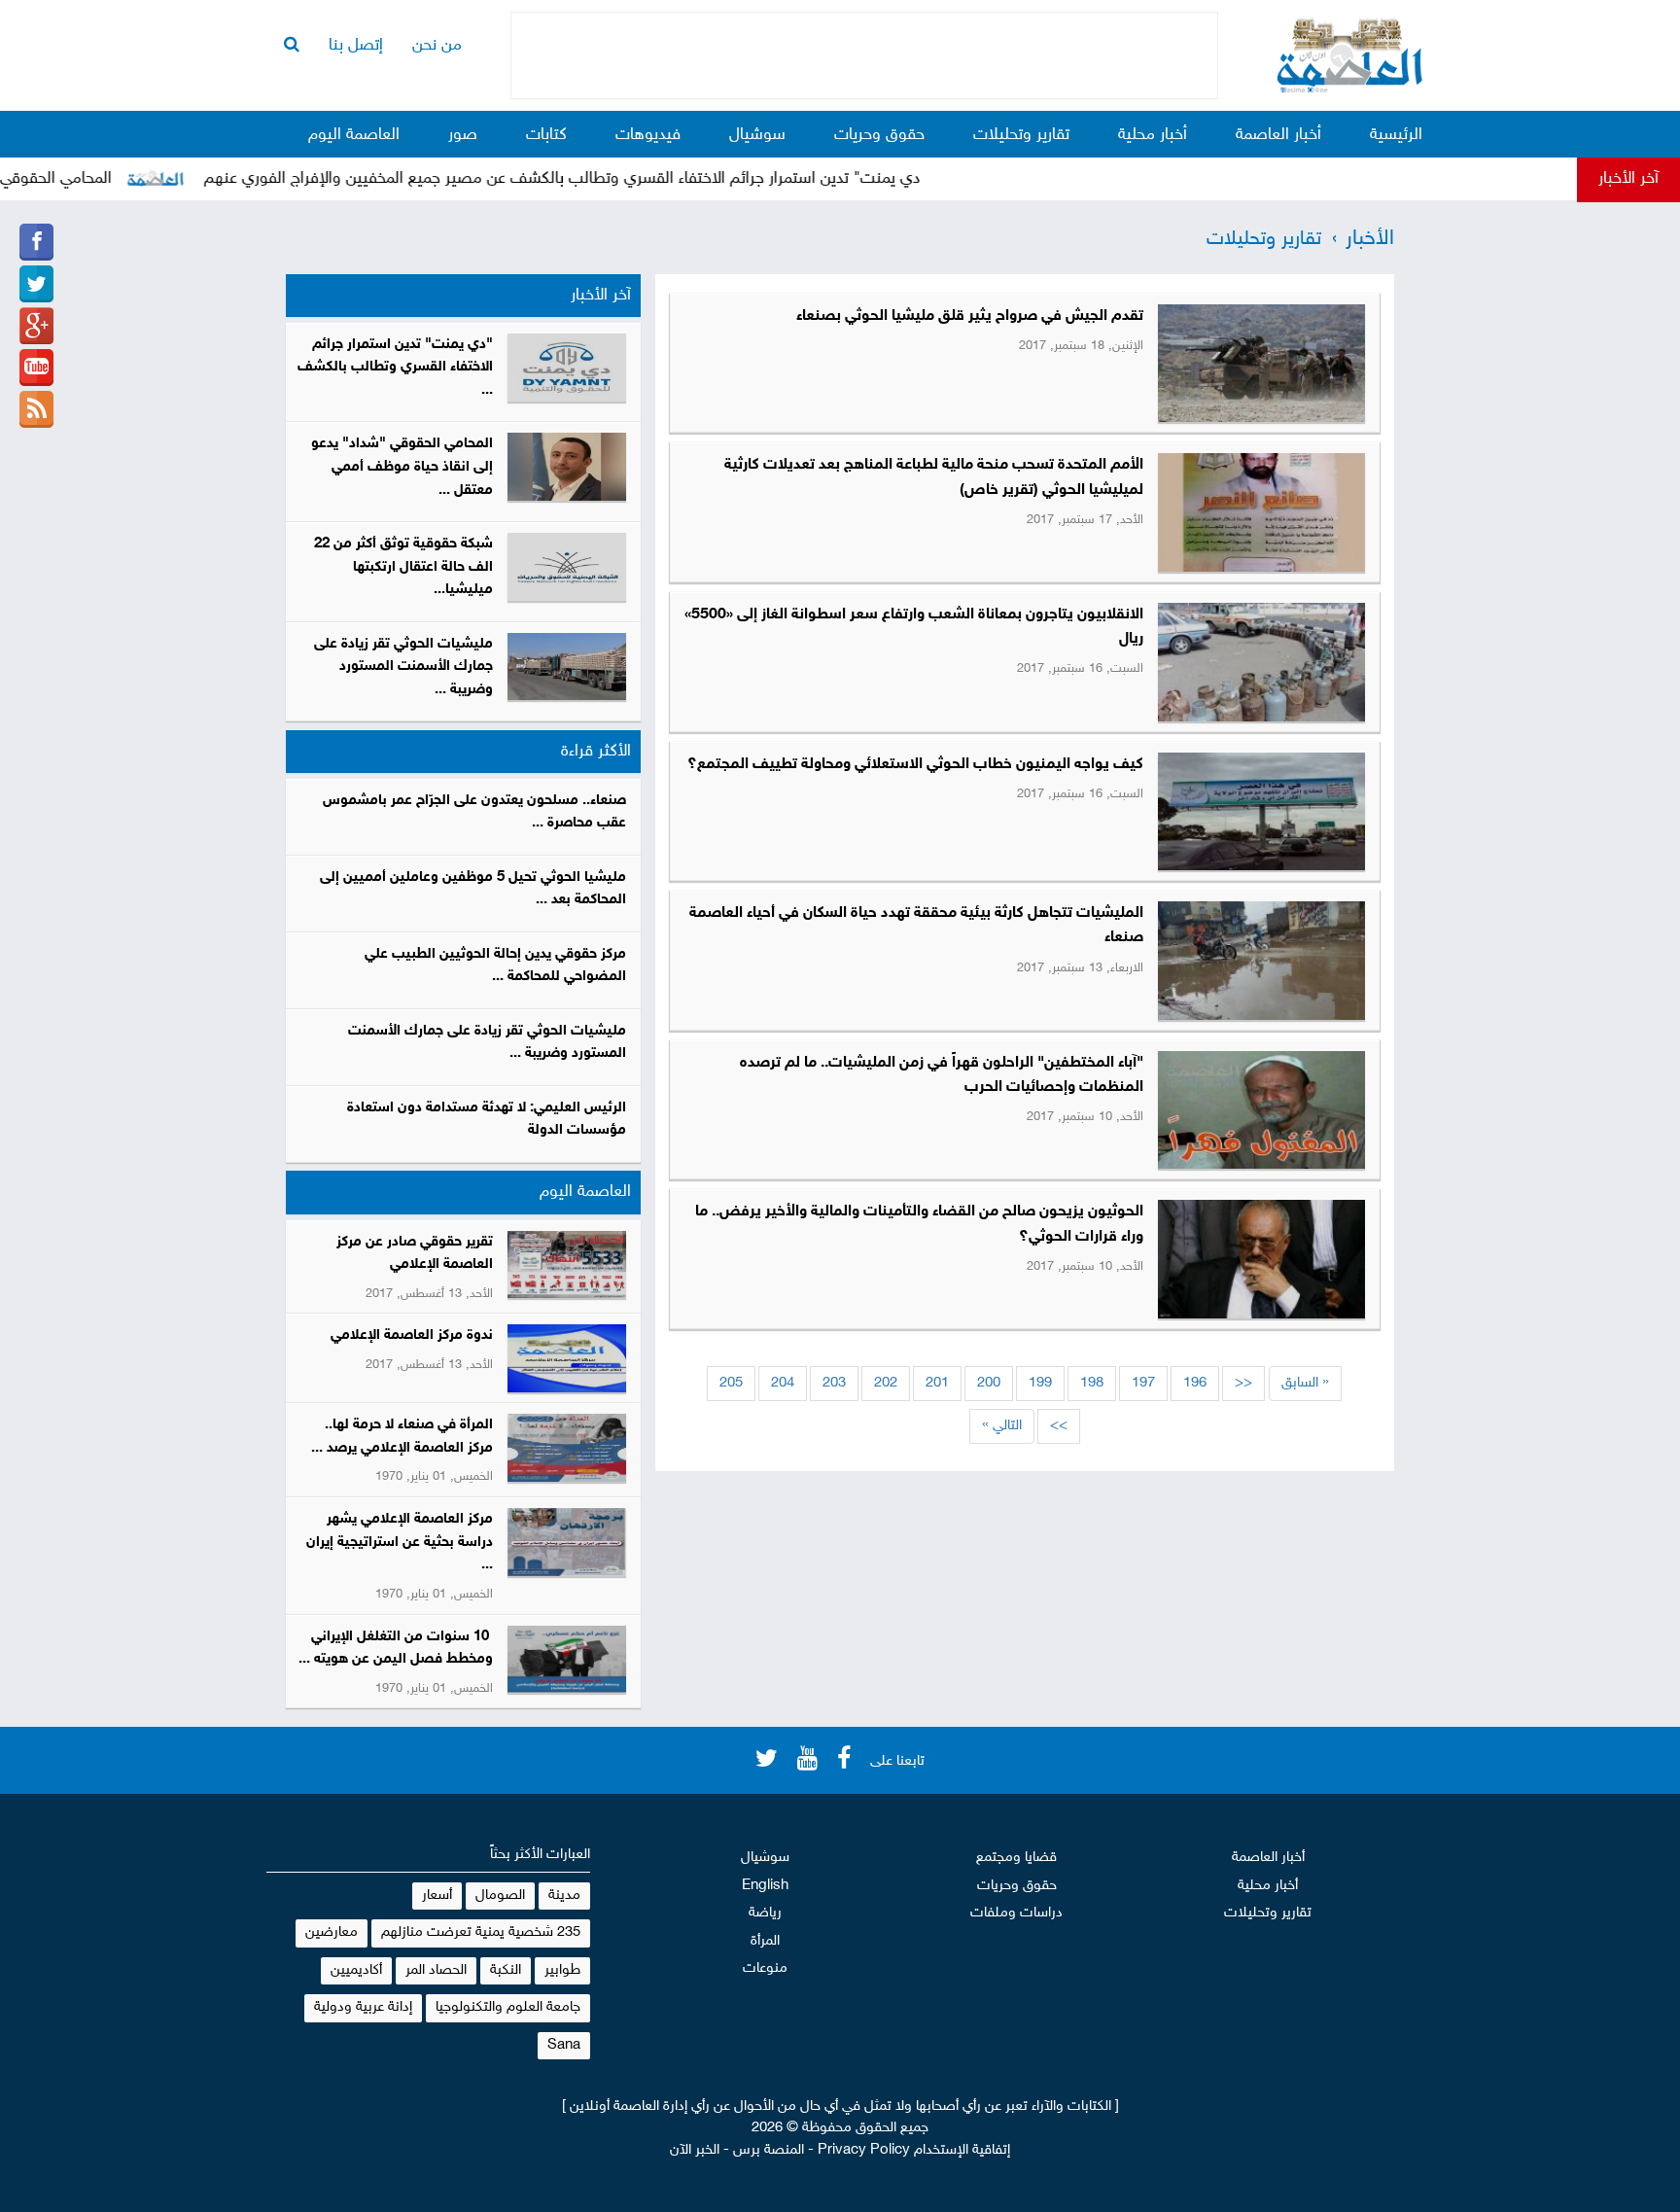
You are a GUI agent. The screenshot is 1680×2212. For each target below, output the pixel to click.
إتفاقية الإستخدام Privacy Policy (914, 2150)
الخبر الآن (695, 2150)
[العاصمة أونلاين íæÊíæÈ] (36, 368)
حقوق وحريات (879, 135)
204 (783, 1383)
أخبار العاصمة (1278, 135)
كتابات (546, 135)
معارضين (332, 1932)
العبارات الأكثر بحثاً (540, 1855)
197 (1143, 1383)
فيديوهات (648, 135)
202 (886, 1383)
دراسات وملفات (1016, 1913)
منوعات (765, 1968)
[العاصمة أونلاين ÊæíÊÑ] (36, 284)
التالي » (1002, 1426)
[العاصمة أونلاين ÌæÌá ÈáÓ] (36, 326)
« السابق (1305, 1383)
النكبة (506, 1970)
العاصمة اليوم (354, 135)
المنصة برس (769, 2150)
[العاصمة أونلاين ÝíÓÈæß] (36, 242)
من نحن (437, 46)
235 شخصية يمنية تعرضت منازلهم (481, 1932)
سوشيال (757, 135)
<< (1243, 1383)
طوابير (562, 1970)
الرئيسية (1396, 135)
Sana (564, 2045)
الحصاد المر (436, 1970)
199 (1040, 1383)
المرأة (765, 1941)
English (765, 1886)
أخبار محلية (1153, 135)
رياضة (765, 1913)
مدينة (564, 1896)
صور (463, 135)
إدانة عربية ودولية (363, 2007)
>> (1059, 1426)
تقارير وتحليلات (1021, 135)
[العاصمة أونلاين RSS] (36, 409)
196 (1195, 1383)
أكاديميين (356, 1970)
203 (834, 1383)
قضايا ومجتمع (1016, 1858)
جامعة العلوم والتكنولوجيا (508, 2007)
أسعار (437, 1896)
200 (989, 1383)
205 (731, 1383)
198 (1092, 1383)
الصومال (500, 1896)
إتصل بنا (356, 46)
